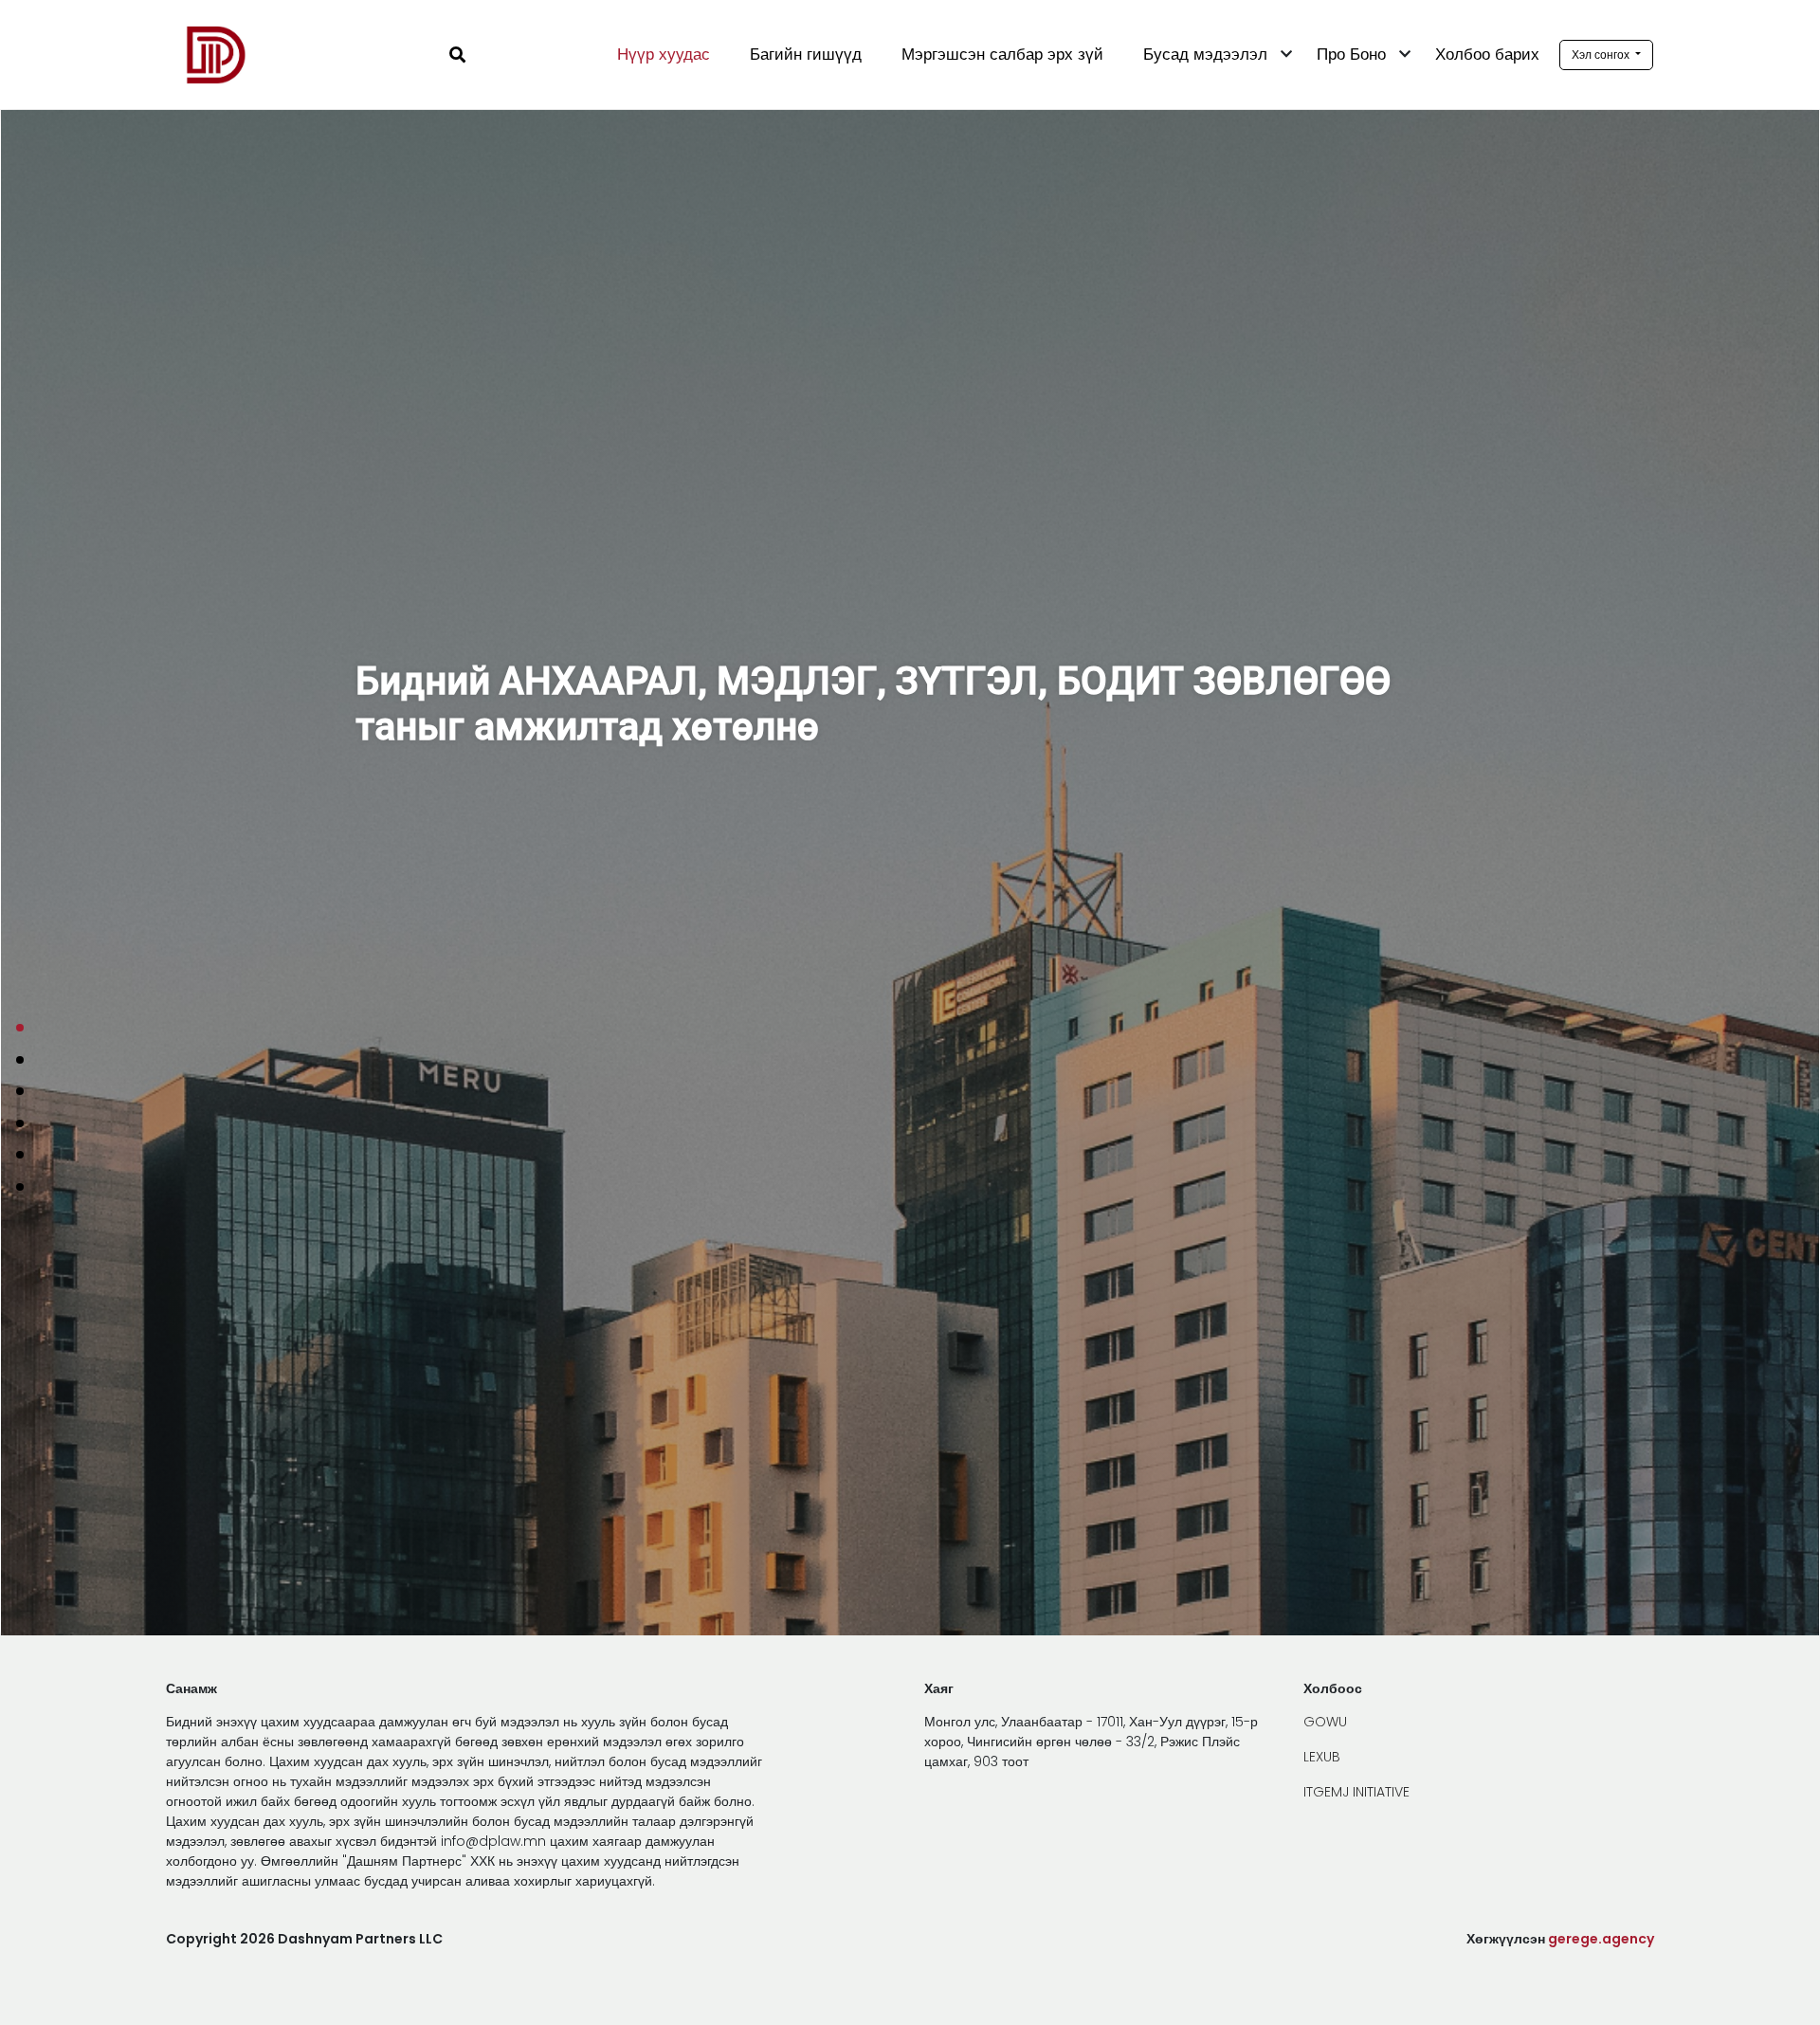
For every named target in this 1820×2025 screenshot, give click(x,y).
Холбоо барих (1487, 54)
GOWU (1325, 1722)
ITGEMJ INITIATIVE (1356, 1792)
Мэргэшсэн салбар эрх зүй (1002, 54)
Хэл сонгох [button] (1602, 55)
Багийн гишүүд (806, 54)
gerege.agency (1601, 1939)
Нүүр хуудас (664, 54)
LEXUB (1322, 1757)
